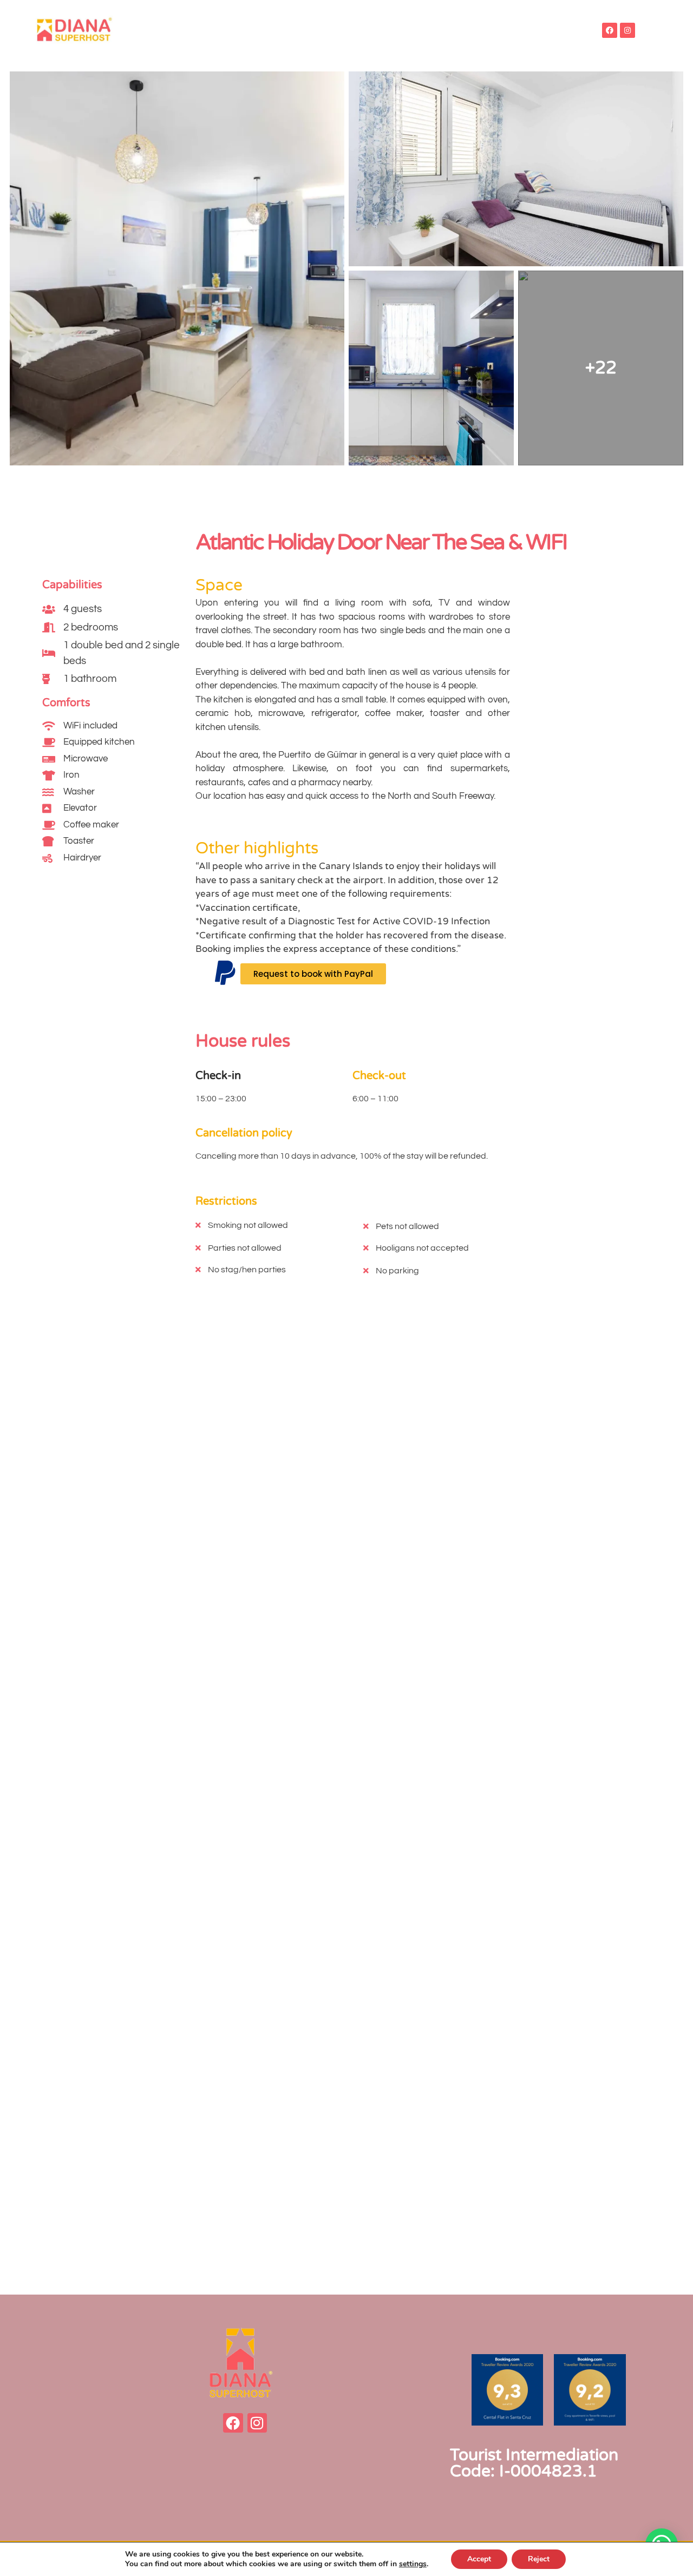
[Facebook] (610, 30)
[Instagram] (627, 30)
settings (413, 2564)
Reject (539, 2559)
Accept (479, 2559)
